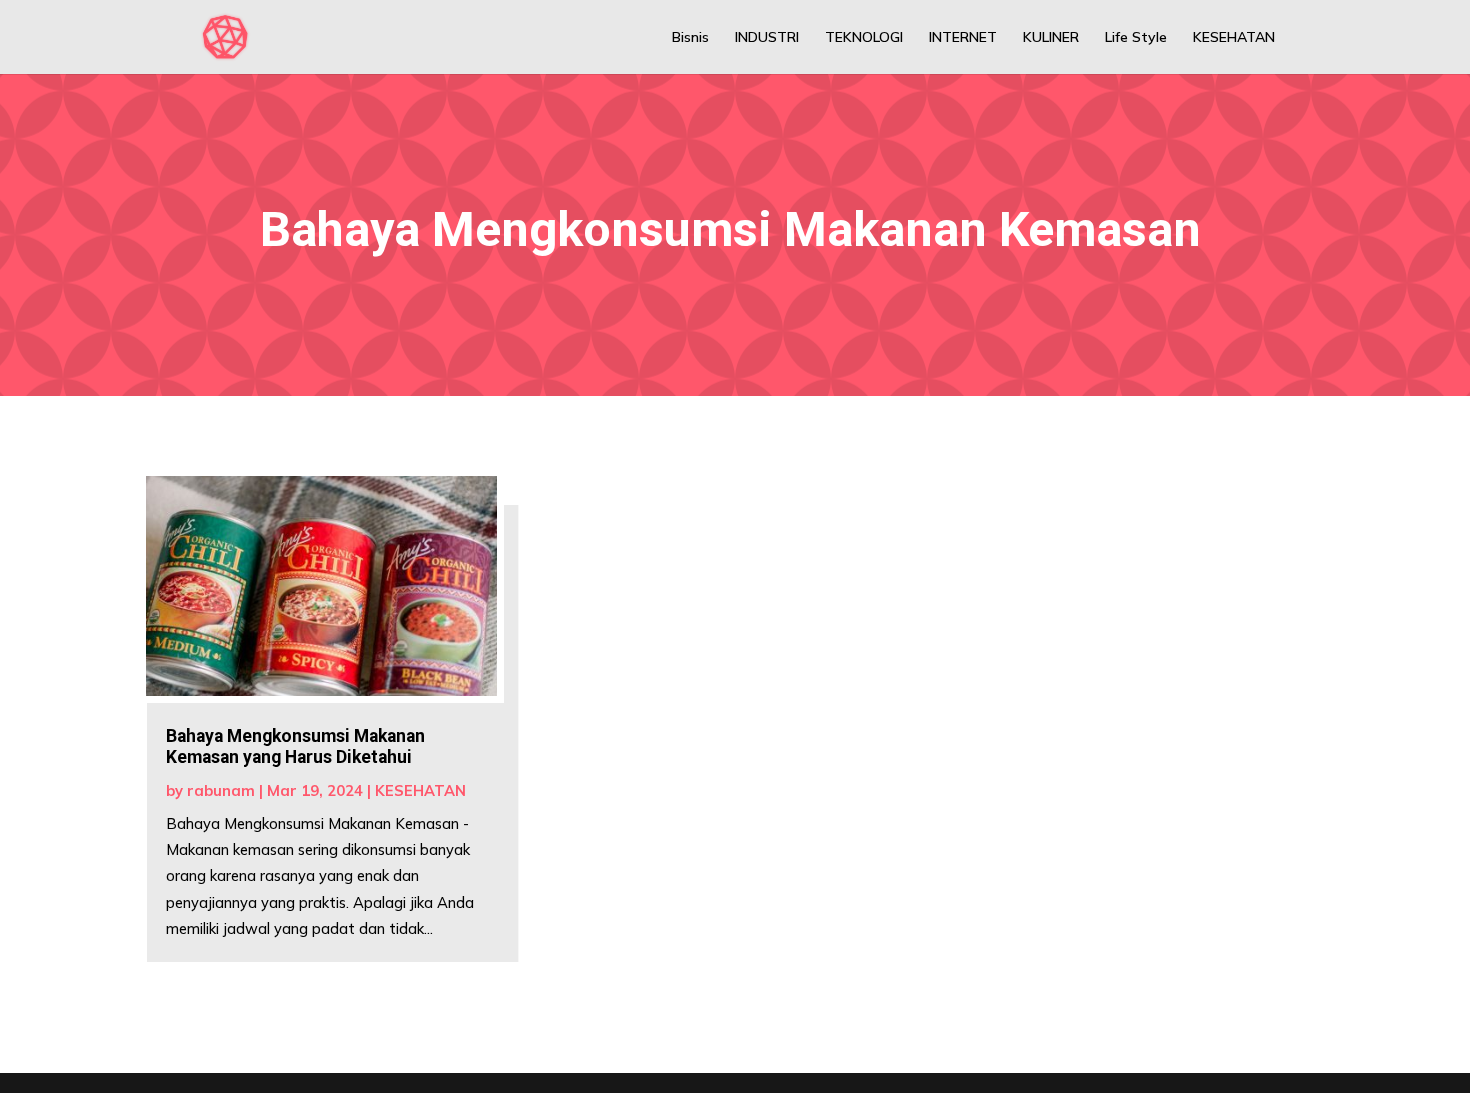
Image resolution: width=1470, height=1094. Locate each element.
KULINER (1051, 38)
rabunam (221, 790)
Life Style (1136, 38)
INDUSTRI (767, 38)
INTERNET (963, 38)
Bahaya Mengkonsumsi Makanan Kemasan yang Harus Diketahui (295, 746)
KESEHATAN (1234, 38)
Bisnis (690, 38)
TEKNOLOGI (864, 38)
